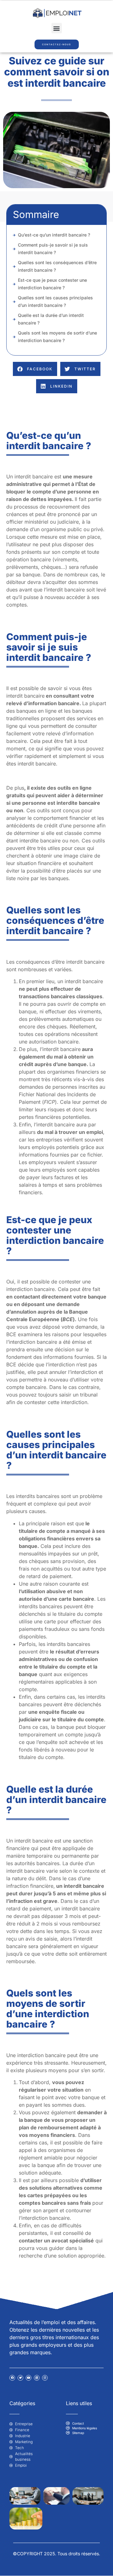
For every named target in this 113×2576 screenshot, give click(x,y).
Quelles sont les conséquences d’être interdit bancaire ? (57, 266)
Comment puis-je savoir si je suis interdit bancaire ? (53, 249)
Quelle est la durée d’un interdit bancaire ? (51, 319)
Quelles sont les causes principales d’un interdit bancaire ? (55, 301)
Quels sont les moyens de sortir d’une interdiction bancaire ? (57, 337)
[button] (57, 28)
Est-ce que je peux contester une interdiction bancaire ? (52, 284)
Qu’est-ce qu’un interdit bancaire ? (54, 235)
